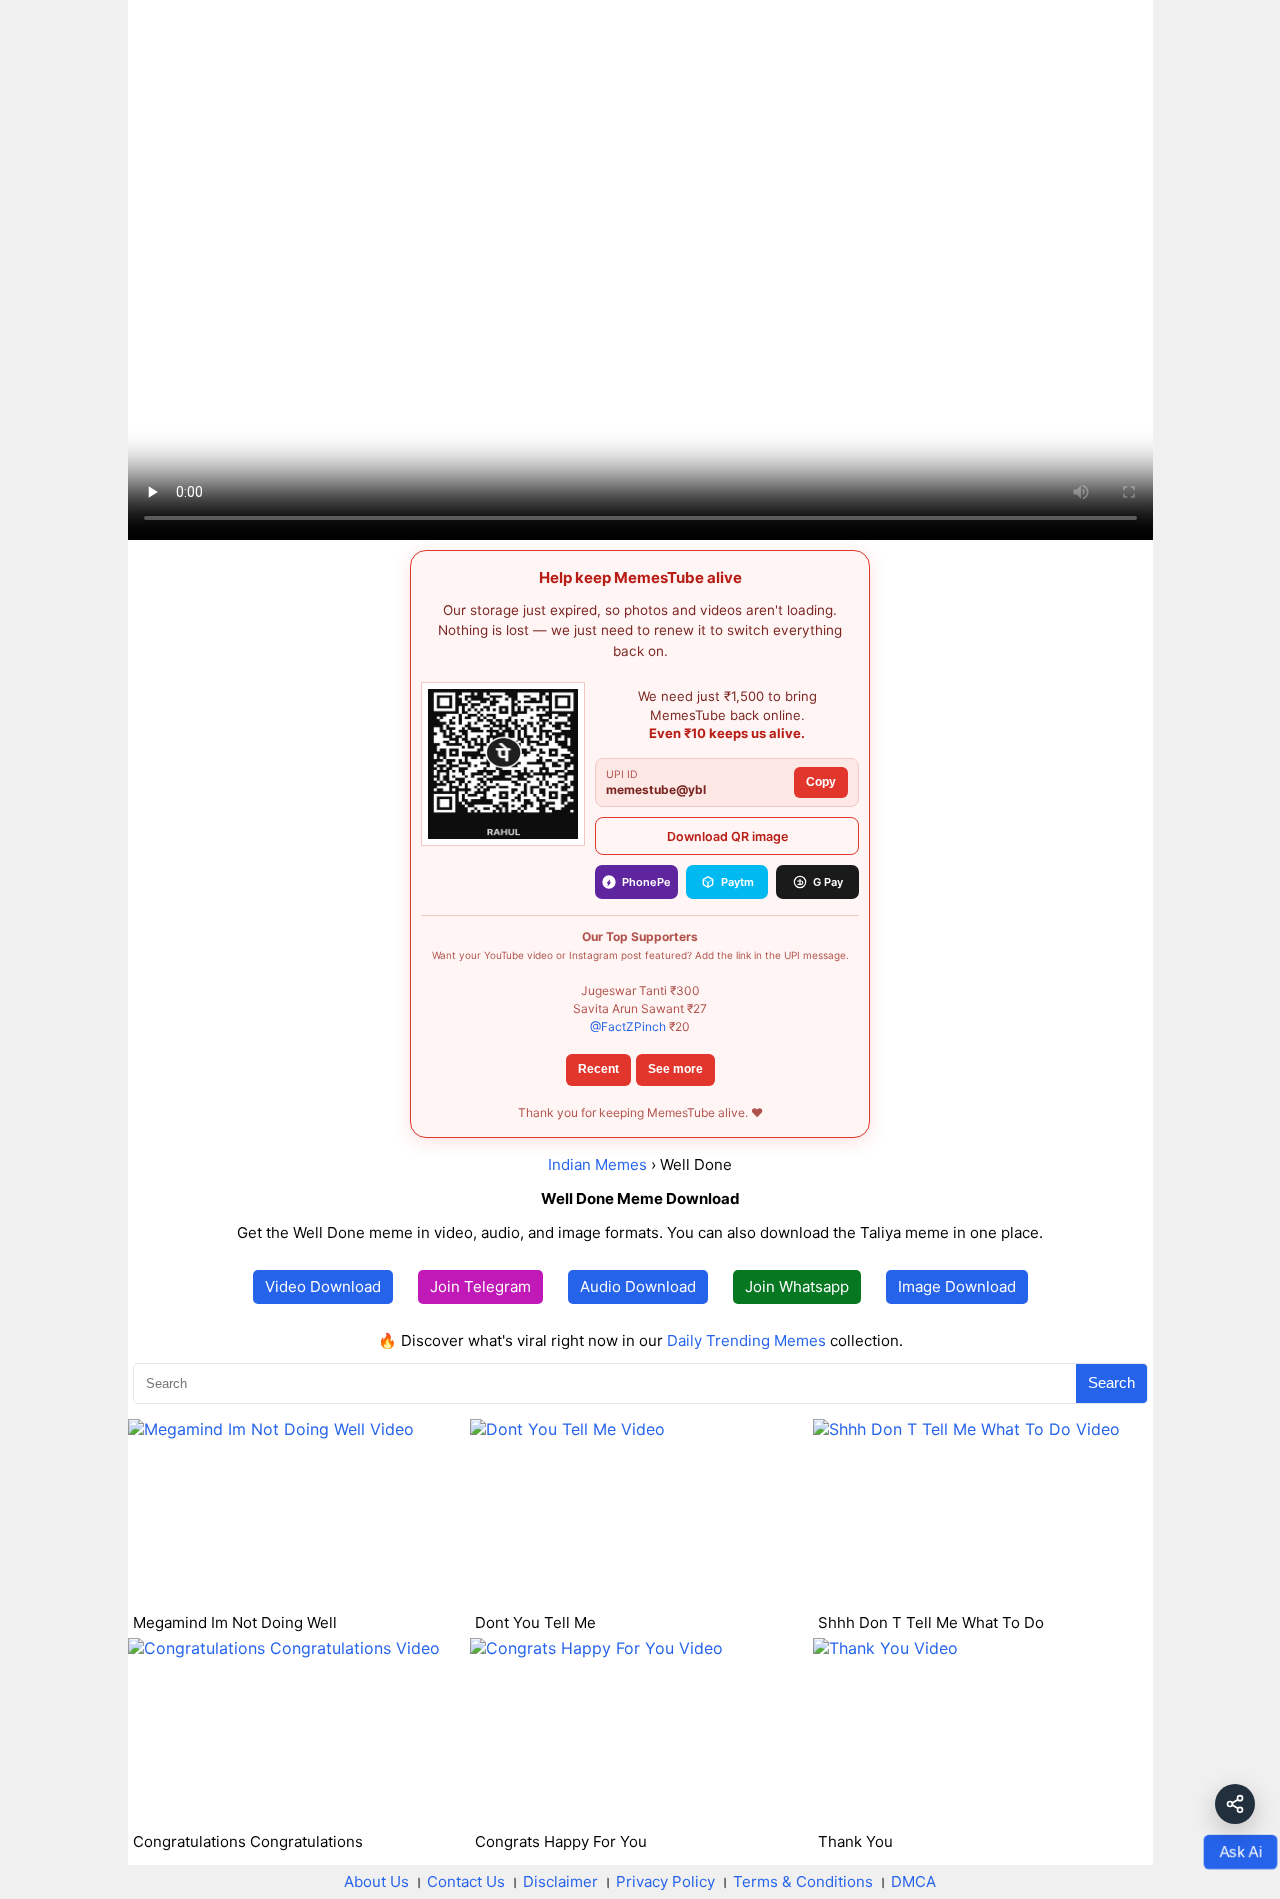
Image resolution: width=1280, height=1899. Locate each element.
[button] (1235, 1804)
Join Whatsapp (797, 1286)
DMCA (913, 1881)
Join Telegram (480, 1286)
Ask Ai (1240, 1851)
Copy (821, 782)
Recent (598, 1069)
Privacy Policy (665, 1881)
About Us (376, 1881)
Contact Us (466, 1881)
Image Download (957, 1286)
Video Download (323, 1286)
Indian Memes (597, 1164)
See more (675, 1069)
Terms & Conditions (803, 1881)
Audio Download (638, 1286)
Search (1111, 1382)
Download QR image (727, 836)
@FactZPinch (628, 1026)
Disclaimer (560, 1881)
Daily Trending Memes (746, 1340)
